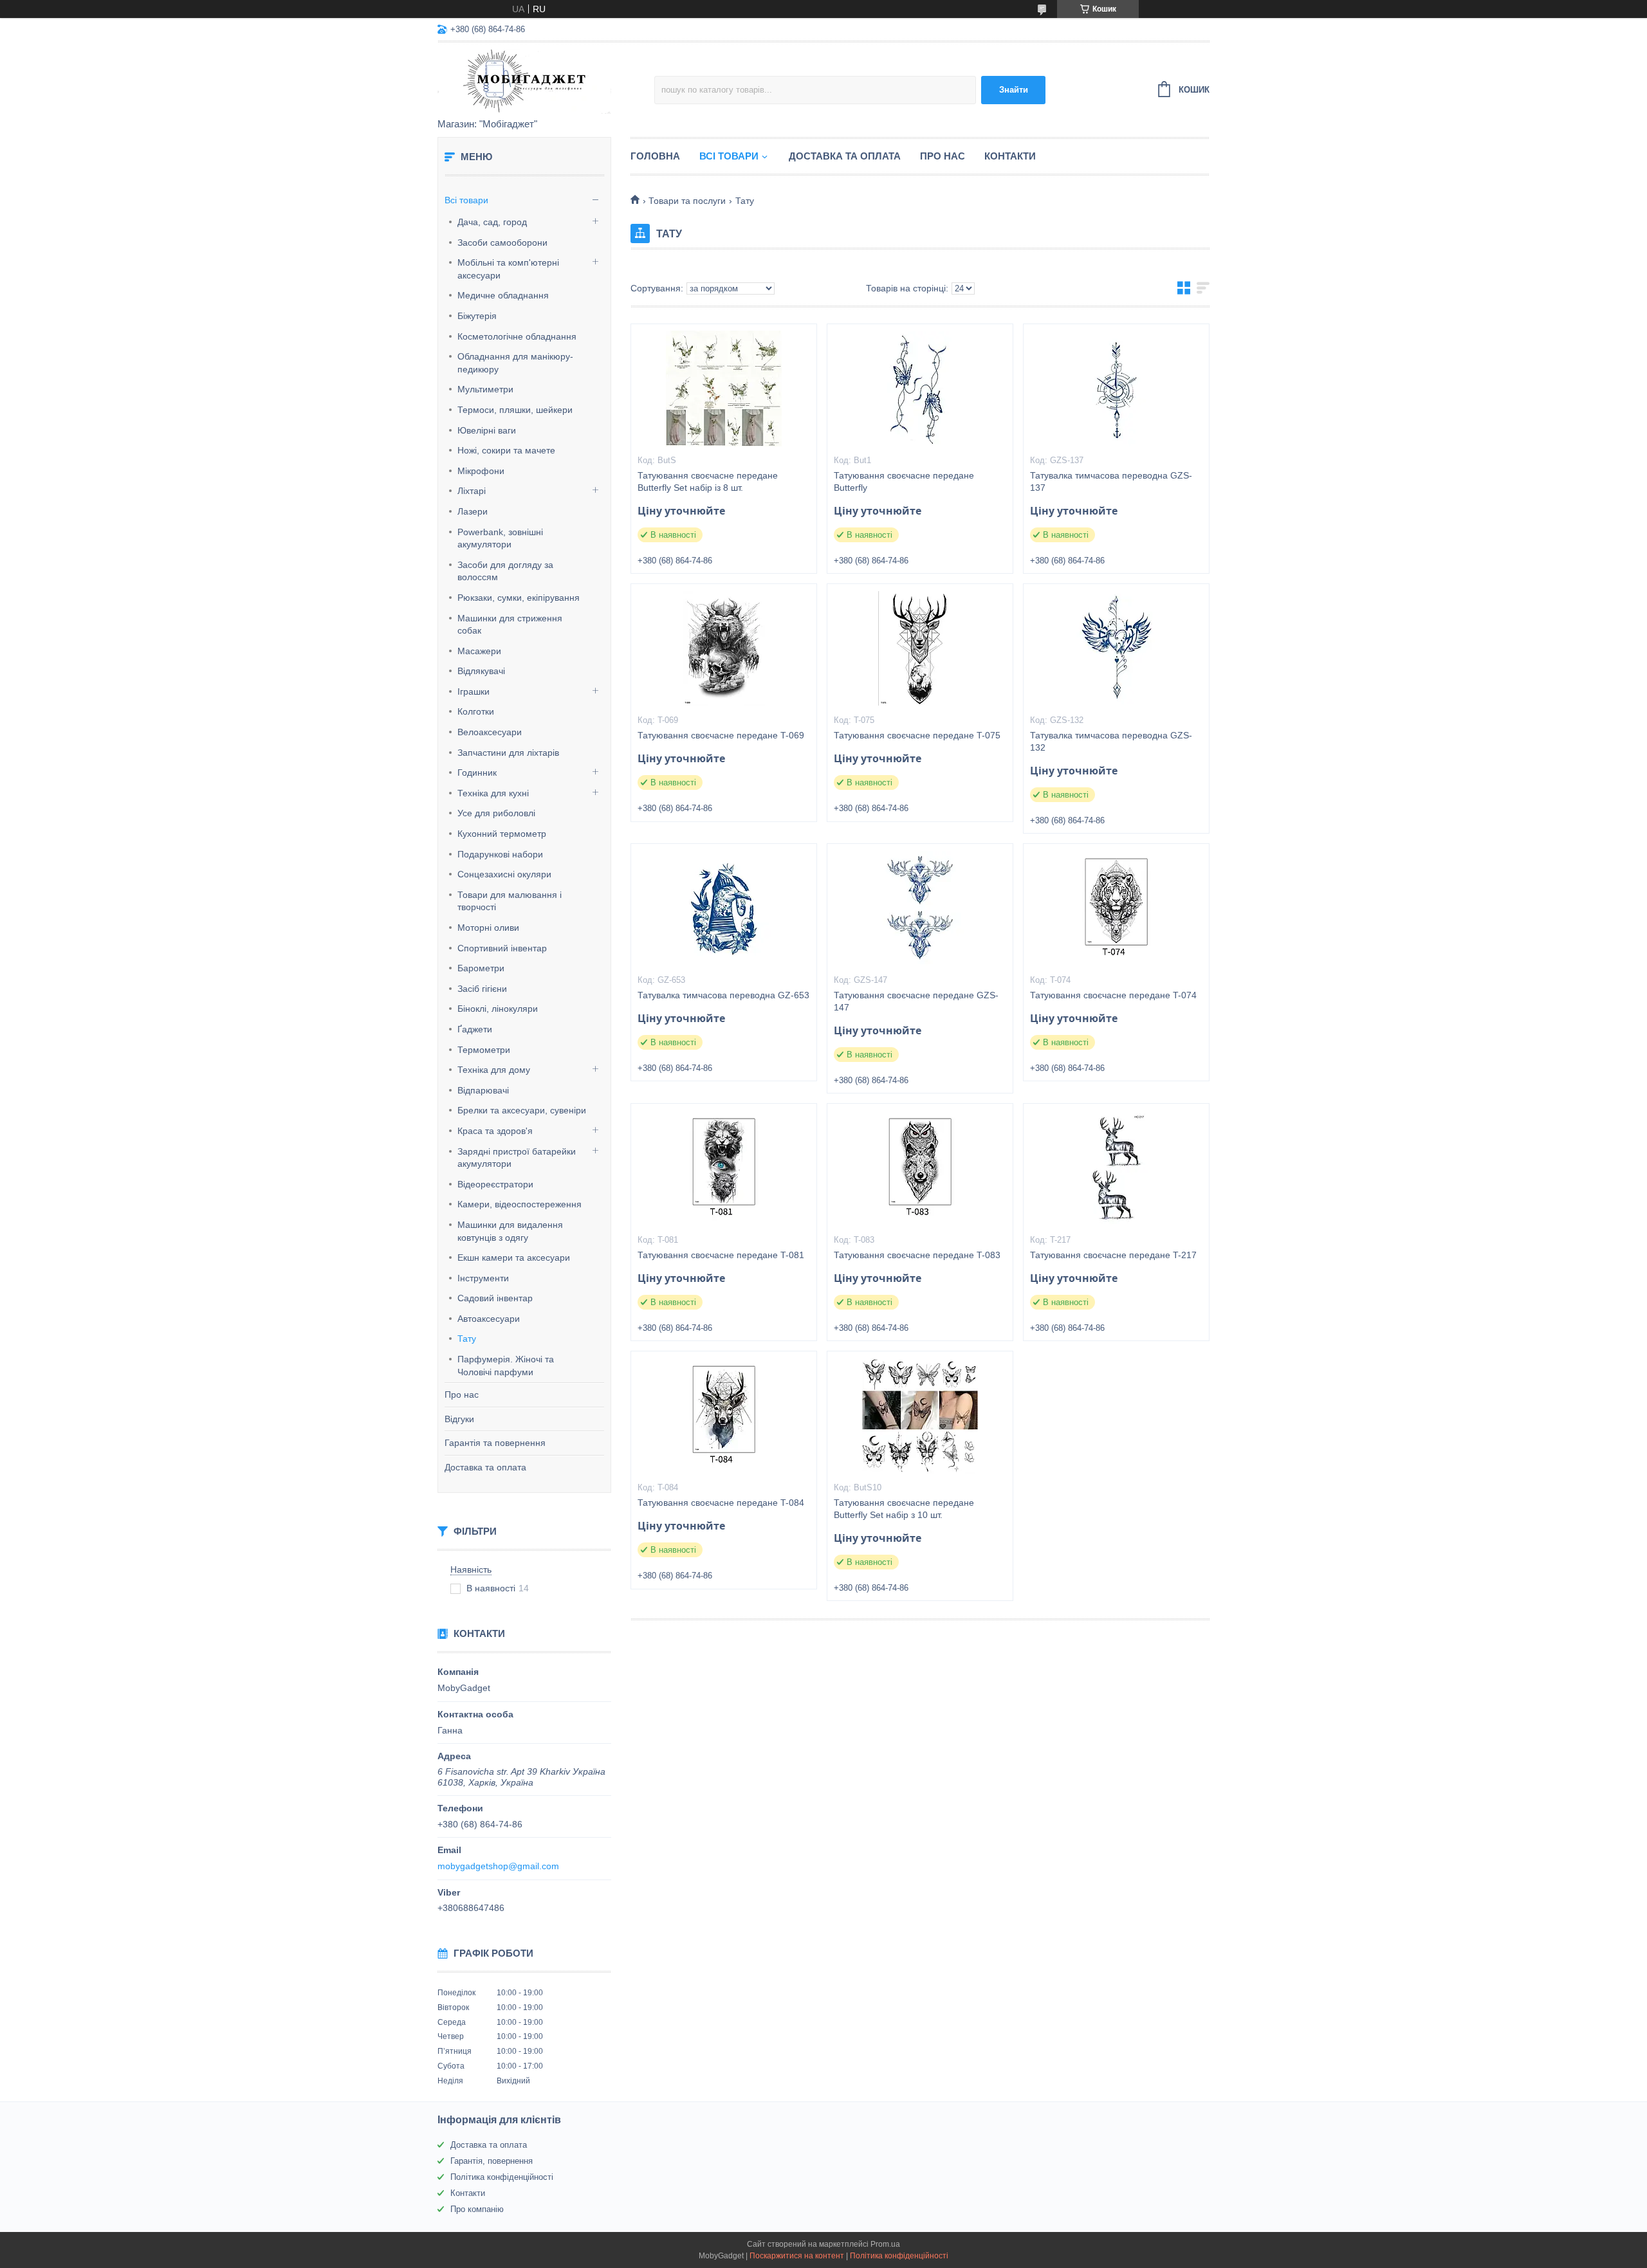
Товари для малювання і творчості (510, 901)
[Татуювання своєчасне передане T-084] (724, 1416)
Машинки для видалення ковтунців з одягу (510, 1231)
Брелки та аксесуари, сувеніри (522, 1110)
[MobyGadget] (546, 81)
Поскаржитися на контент (797, 2256)
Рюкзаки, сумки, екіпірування (519, 598)
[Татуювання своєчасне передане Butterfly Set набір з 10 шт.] (920, 1416)
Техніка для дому (494, 1070)
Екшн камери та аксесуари (514, 1257)
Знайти (1014, 90)
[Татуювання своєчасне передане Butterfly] (920, 389)
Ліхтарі (472, 491)
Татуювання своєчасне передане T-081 (721, 1255)
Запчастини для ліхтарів (508, 753)
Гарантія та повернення (495, 1443)
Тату (467, 1339)
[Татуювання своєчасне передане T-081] (724, 1168)
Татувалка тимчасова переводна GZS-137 (1111, 481)
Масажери (479, 651)
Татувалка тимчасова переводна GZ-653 (723, 995)
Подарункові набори (500, 854)
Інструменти (483, 1278)
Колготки (476, 711)
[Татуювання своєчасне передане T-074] (1116, 908)
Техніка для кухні (493, 793)
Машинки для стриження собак (510, 625)
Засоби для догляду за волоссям (505, 571)
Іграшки (474, 691)
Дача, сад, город (492, 222)
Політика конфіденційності (502, 2177)
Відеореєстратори (495, 1184)
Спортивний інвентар (502, 948)
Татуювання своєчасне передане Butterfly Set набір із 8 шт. (708, 481)
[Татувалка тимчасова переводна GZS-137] (1116, 389)
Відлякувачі (481, 671)
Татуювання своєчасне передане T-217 (1113, 1255)
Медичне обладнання (503, 295)
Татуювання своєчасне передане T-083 (917, 1255)
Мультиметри (485, 389)
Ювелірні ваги (487, 430)
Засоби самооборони (502, 242)
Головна (655, 156)
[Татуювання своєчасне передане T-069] (724, 648)
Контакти (1010, 156)
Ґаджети (475, 1029)
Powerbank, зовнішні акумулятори (500, 538)
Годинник (477, 773)
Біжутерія (477, 316)
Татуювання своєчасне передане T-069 (721, 735)
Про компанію (477, 2209)
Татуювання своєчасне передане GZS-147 (916, 1001)
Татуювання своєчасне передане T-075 (917, 735)
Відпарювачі (483, 1090)
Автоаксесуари (489, 1319)
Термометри (484, 1050)
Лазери (473, 511)
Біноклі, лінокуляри (498, 1009)
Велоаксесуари (490, 732)
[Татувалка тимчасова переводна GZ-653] (724, 908)
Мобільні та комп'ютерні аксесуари (508, 269)
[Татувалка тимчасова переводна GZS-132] (1116, 648)
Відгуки (459, 1419)
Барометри (481, 968)
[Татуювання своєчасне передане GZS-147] (920, 908)
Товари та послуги (687, 201)
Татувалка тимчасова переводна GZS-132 (1111, 741)
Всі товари (466, 200)
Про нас (462, 1395)
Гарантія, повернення (492, 2161)
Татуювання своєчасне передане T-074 (1113, 995)
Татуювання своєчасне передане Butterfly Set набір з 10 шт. (904, 1509)
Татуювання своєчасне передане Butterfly (904, 481)
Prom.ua (885, 2244)
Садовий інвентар (495, 1298)
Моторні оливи (488, 928)
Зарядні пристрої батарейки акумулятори (517, 1158)
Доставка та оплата (485, 1467)
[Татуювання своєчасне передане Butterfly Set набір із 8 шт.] (724, 389)
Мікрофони (481, 471)
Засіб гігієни (482, 989)
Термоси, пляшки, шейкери (515, 410)
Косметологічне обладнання (517, 336)
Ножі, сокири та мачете (506, 450)
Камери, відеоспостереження (520, 1204)
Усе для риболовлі (496, 813)
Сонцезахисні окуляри (504, 874)
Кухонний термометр (502, 834)
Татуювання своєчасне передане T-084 (721, 1503)
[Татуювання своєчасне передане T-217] (1116, 1168)
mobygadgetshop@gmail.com (498, 1866)
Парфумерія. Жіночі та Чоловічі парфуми (506, 1366)
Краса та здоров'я (495, 1131)
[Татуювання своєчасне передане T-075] (920, 648)
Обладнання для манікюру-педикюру (515, 363)
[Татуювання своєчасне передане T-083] (920, 1168)
